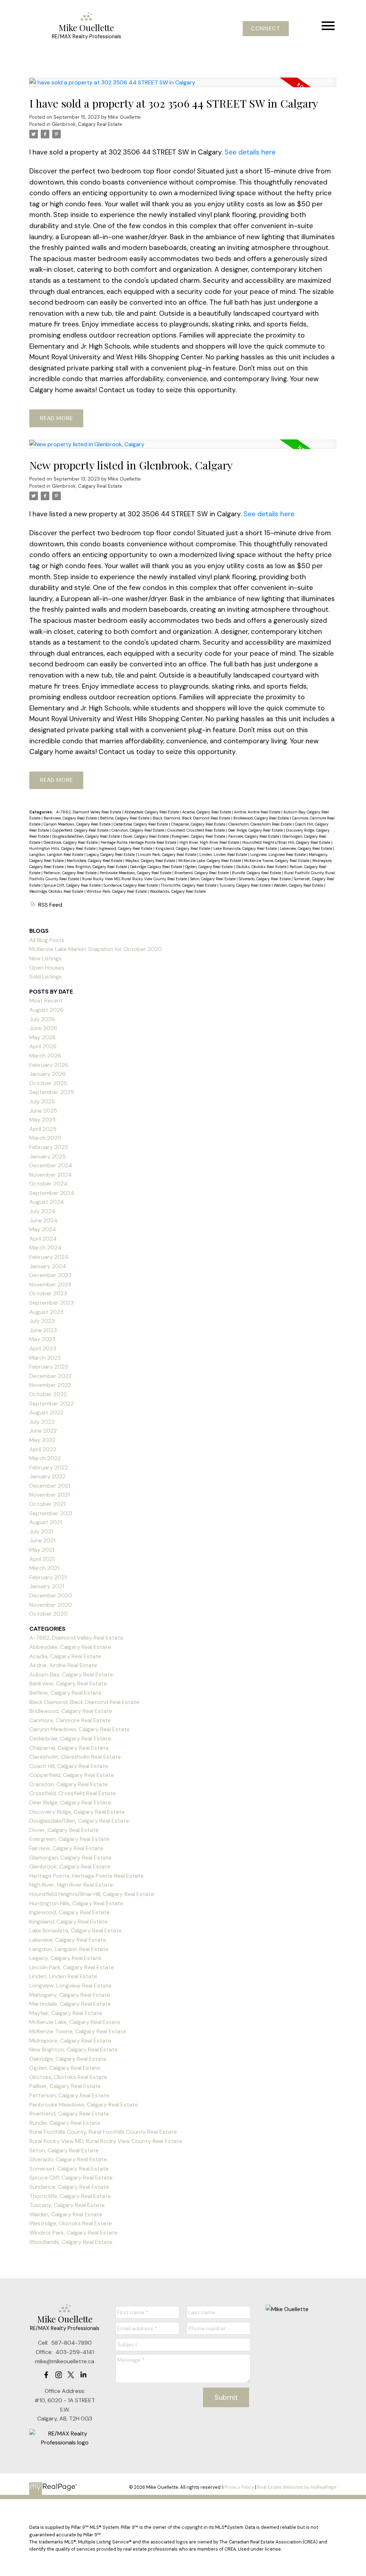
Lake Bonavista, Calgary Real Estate (246, 848)
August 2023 (46, 1312)
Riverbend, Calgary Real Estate (202, 873)
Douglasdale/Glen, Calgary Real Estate (86, 836)
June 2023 (43, 1330)
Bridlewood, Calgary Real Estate (262, 818)
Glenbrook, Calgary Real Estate (87, 124)
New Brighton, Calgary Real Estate (97, 867)
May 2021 (42, 1550)
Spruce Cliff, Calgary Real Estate (73, 885)
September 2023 (51, 1303)
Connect (266, 29)
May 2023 (42, 1339)
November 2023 (50, 1284)
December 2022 (50, 1376)
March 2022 (45, 1458)
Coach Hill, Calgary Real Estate (69, 1766)
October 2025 (48, 1083)
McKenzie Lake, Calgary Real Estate (210, 861)
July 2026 (42, 1019)
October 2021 (47, 1504)
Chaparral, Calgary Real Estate (199, 824)
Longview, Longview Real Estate (278, 854)
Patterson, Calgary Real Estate (71, 873)
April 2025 (43, 1129)
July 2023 (42, 1321)
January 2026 (48, 1074)
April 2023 (43, 1348)
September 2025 (52, 1092)
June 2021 (42, 1540)
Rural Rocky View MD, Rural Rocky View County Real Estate (135, 879)
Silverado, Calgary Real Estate (265, 879)
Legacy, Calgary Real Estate (111, 854)
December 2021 (50, 1486)
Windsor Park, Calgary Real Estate (117, 891)
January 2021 (47, 1586)
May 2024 (43, 1229)
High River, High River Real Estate (210, 842)
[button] (266, 29)
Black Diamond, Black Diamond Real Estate (192, 818)
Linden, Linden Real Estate (224, 854)
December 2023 (50, 1275)
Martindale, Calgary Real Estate (95, 861)
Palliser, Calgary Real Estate (65, 2086)
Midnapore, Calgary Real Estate (70, 2041)
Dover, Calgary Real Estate (146, 836)
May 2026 (43, 1037)
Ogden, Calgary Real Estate (209, 867)
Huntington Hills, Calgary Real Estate (63, 848)
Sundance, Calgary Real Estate (131, 885)
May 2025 (43, 1120)
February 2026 (49, 1065)
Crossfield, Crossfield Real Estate (197, 830)
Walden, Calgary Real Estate (299, 885)
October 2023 (48, 1293)
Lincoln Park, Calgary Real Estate (168, 854)
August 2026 (46, 1010)
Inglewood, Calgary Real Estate (126, 848)
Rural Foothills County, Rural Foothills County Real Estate (103, 2132)
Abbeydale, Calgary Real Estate (152, 812)
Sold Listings (46, 977)
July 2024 (42, 1211)
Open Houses (47, 968)
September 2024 (52, 1193)
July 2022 (42, 1422)
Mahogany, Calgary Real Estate (70, 1995)
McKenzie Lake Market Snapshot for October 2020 (96, 949)
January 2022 (47, 1476)
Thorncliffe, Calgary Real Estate (189, 885)
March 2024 (45, 1248)
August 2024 (47, 1202)
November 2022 (50, 1385)
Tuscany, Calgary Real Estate (246, 885)
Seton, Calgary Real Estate (213, 879)
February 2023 (49, 1367)
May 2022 (42, 1440)
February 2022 (49, 1467)
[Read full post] (183, 87)
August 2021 (46, 1522)
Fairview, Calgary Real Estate (254, 836)
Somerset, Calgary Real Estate (69, 2169)
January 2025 (48, 1156)
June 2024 (43, 1220)
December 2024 (51, 1165)
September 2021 (51, 1513)
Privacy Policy (239, 2487)
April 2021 (42, 1559)
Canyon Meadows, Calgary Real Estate (78, 824)
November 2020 (51, 1605)
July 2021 (41, 1531)
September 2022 (51, 1403)
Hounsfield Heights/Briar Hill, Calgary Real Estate (287, 842)
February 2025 (49, 1147)
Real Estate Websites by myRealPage (297, 2487)
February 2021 (48, 1577)
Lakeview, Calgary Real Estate (306, 848)
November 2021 (50, 1495)
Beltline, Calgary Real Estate (125, 818)
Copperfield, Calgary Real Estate (81, 830)
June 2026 (43, 1028)
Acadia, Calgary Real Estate (207, 812)
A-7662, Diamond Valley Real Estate (89, 812)
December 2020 (51, 1595)
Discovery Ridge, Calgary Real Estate (77, 1812)
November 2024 (51, 1175)
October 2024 (48, 1184)
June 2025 (43, 1111)
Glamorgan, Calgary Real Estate (70, 1858)
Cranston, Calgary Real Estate (138, 830)
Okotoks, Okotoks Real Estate (262, 867)
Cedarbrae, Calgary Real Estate (141, 824)
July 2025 (42, 1101)
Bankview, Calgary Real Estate (71, 818)
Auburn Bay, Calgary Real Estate (71, 1674)
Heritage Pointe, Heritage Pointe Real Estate (139, 842)
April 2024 (43, 1239)
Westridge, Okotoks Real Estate (57, 891)
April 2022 (43, 1449)
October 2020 (48, 1614)
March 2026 (45, 1056)
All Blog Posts (47, 940)
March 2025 (45, 1138)
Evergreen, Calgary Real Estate (199, 836)
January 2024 (48, 1266)
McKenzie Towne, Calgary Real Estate (277, 861)
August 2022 (46, 1412)
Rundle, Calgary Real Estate (257, 873)
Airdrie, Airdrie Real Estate (258, 812)
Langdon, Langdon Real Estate (57, 854)
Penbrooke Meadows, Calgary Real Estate (136, 873)
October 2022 (48, 1394)
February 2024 (49, 1257)
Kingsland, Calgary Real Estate (183, 848)
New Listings (45, 958)
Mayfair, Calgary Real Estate (151, 861)
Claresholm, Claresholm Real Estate (261, 824)
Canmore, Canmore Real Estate (70, 1720)
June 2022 (43, 1431)
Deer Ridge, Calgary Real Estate (256, 830)
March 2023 (45, 1358)
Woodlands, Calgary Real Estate (178, 891)
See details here (250, 152)
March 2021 (44, 1568)
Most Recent (46, 1001)
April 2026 (43, 1046)
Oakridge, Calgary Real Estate (157, 867)
